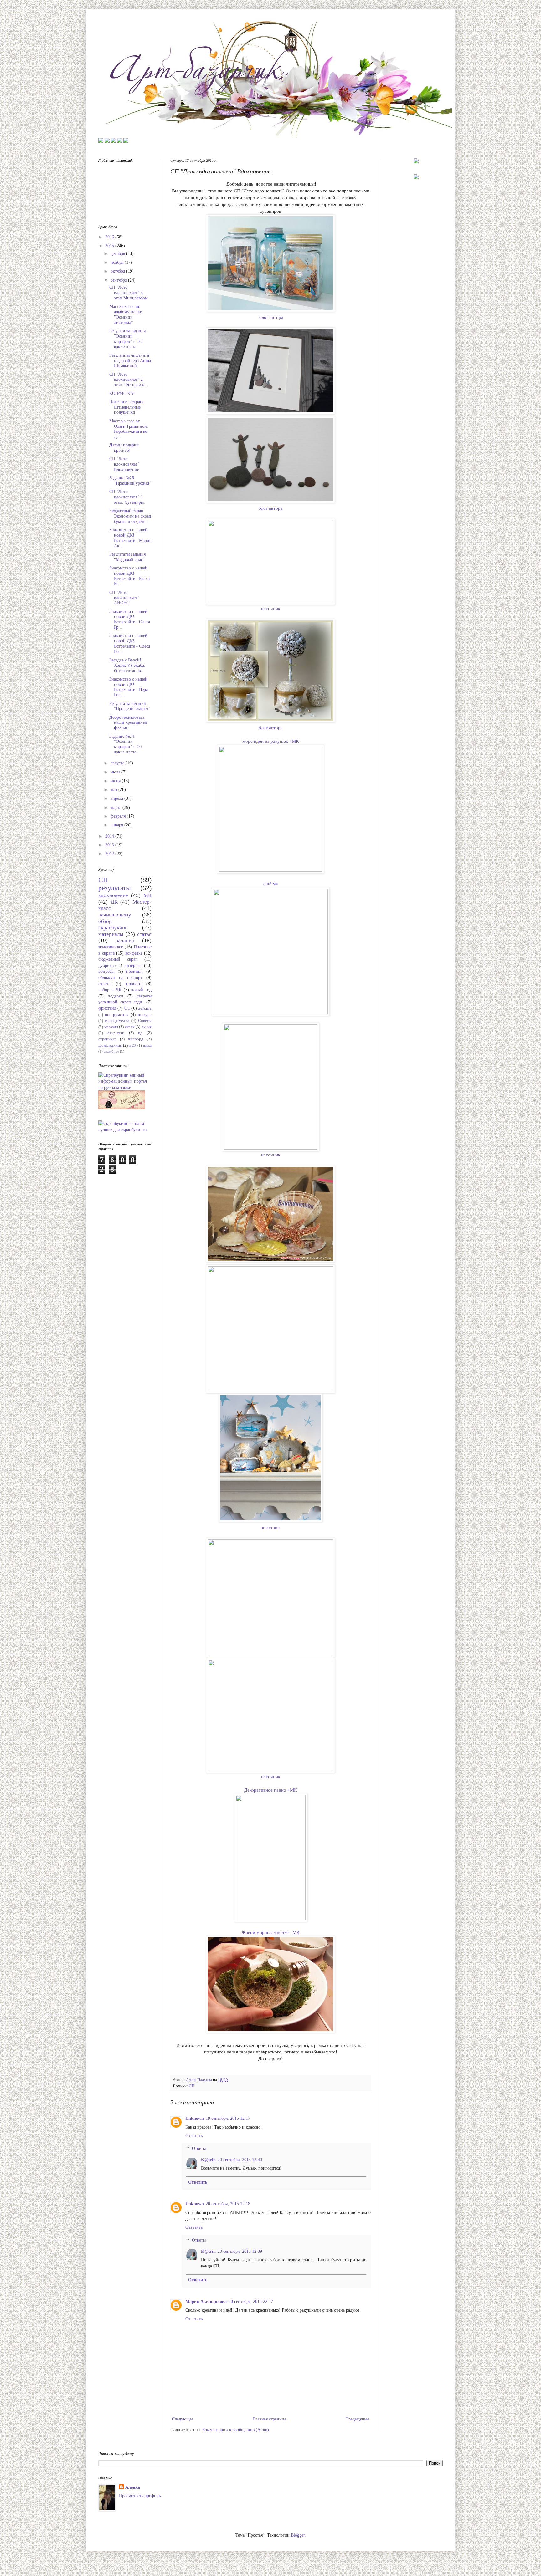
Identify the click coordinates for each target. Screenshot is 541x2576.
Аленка (133, 2487)
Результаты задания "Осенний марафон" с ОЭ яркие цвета (127, 339)
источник (271, 608)
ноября (118, 262)
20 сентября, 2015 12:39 (240, 2251)
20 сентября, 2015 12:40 (240, 2160)
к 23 (133, 1045)
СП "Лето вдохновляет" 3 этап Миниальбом (129, 293)
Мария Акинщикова (206, 2301)
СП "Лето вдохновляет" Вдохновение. (125, 464)
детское (145, 1008)
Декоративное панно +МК (271, 1790)
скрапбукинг (113, 928)
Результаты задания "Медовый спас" (127, 557)
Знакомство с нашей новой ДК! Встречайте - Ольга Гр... (130, 619)
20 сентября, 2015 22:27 (251, 2301)
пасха (147, 1045)
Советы (145, 1021)
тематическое (111, 947)
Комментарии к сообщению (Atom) (236, 2430)
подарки (116, 996)
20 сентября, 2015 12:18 (228, 2204)
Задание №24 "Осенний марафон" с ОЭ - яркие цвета (127, 744)
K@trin (208, 2160)
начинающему (115, 915)
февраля (119, 816)
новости (134, 984)
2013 (110, 845)
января (117, 825)
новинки (134, 971)
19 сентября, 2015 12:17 (228, 2118)
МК (147, 895)
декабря (118, 254)
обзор (105, 921)
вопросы (106, 971)
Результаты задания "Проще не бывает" (130, 706)
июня (116, 781)
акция (147, 1027)
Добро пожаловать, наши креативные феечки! (128, 723)
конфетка (134, 953)
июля (116, 772)
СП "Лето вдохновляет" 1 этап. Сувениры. (127, 497)
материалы (111, 934)
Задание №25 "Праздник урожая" (130, 481)
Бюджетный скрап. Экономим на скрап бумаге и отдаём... (130, 516)
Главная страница (270, 2419)
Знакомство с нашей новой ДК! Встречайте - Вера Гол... (129, 687)
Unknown (195, 2118)
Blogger (298, 2535)
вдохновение (113, 895)
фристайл (107, 1008)
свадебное (111, 1051)
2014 (110, 836)
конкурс (144, 1015)
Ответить (194, 2136)
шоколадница (110, 1045)
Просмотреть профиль (140, 2496)
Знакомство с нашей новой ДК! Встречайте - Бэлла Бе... (129, 576)
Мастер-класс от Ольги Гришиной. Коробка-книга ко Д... (129, 429)
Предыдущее (357, 2419)
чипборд (136, 1039)
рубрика (106, 965)
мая (114, 790)
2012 (110, 854)
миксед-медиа (117, 1021)
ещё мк (271, 883)
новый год (141, 990)
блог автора (271, 317)
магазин (111, 1027)
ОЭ (127, 1008)
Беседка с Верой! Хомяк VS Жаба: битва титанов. (127, 665)
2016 (110, 237)
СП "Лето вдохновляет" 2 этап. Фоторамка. (128, 380)
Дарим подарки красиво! (124, 448)
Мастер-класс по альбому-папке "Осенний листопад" (126, 314)
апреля (117, 798)
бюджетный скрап (118, 959)
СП (192, 2086)
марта (116, 807)
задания (125, 940)
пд (140, 1033)
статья (144, 934)
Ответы (199, 2148)
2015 (110, 246)
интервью (133, 965)
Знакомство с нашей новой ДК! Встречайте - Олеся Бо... (130, 643)
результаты (115, 888)
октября (118, 271)
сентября (119, 280)
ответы (105, 984)
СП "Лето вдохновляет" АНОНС (124, 598)
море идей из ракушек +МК (271, 741)
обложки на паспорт (120, 978)
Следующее (183, 2419)
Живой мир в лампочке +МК (270, 1932)
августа (118, 763)
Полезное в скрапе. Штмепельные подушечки (127, 407)
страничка (107, 1039)
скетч (130, 1027)
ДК (114, 902)
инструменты (117, 1015)
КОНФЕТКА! (122, 393)
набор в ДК (110, 990)
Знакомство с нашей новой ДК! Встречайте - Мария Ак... (130, 538)
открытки (116, 1033)
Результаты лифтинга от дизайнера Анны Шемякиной (130, 361)
